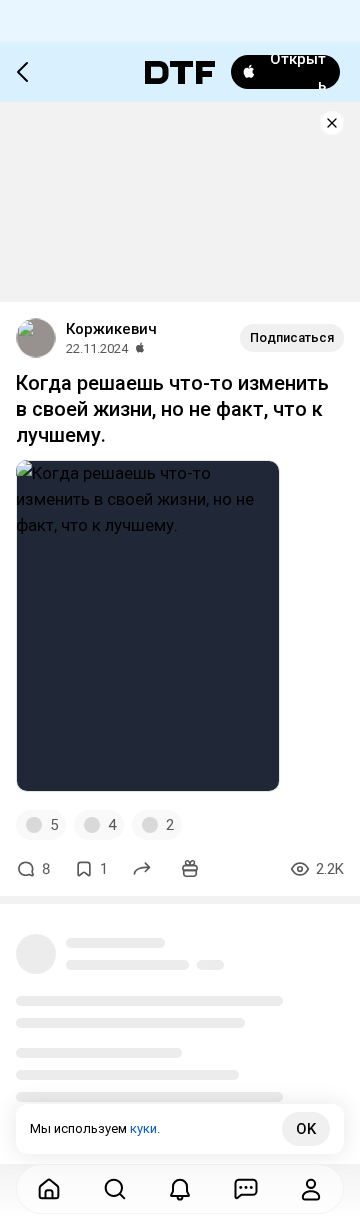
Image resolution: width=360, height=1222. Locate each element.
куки (143, 1128)
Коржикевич (111, 329)
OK (306, 1129)
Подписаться (292, 337)
